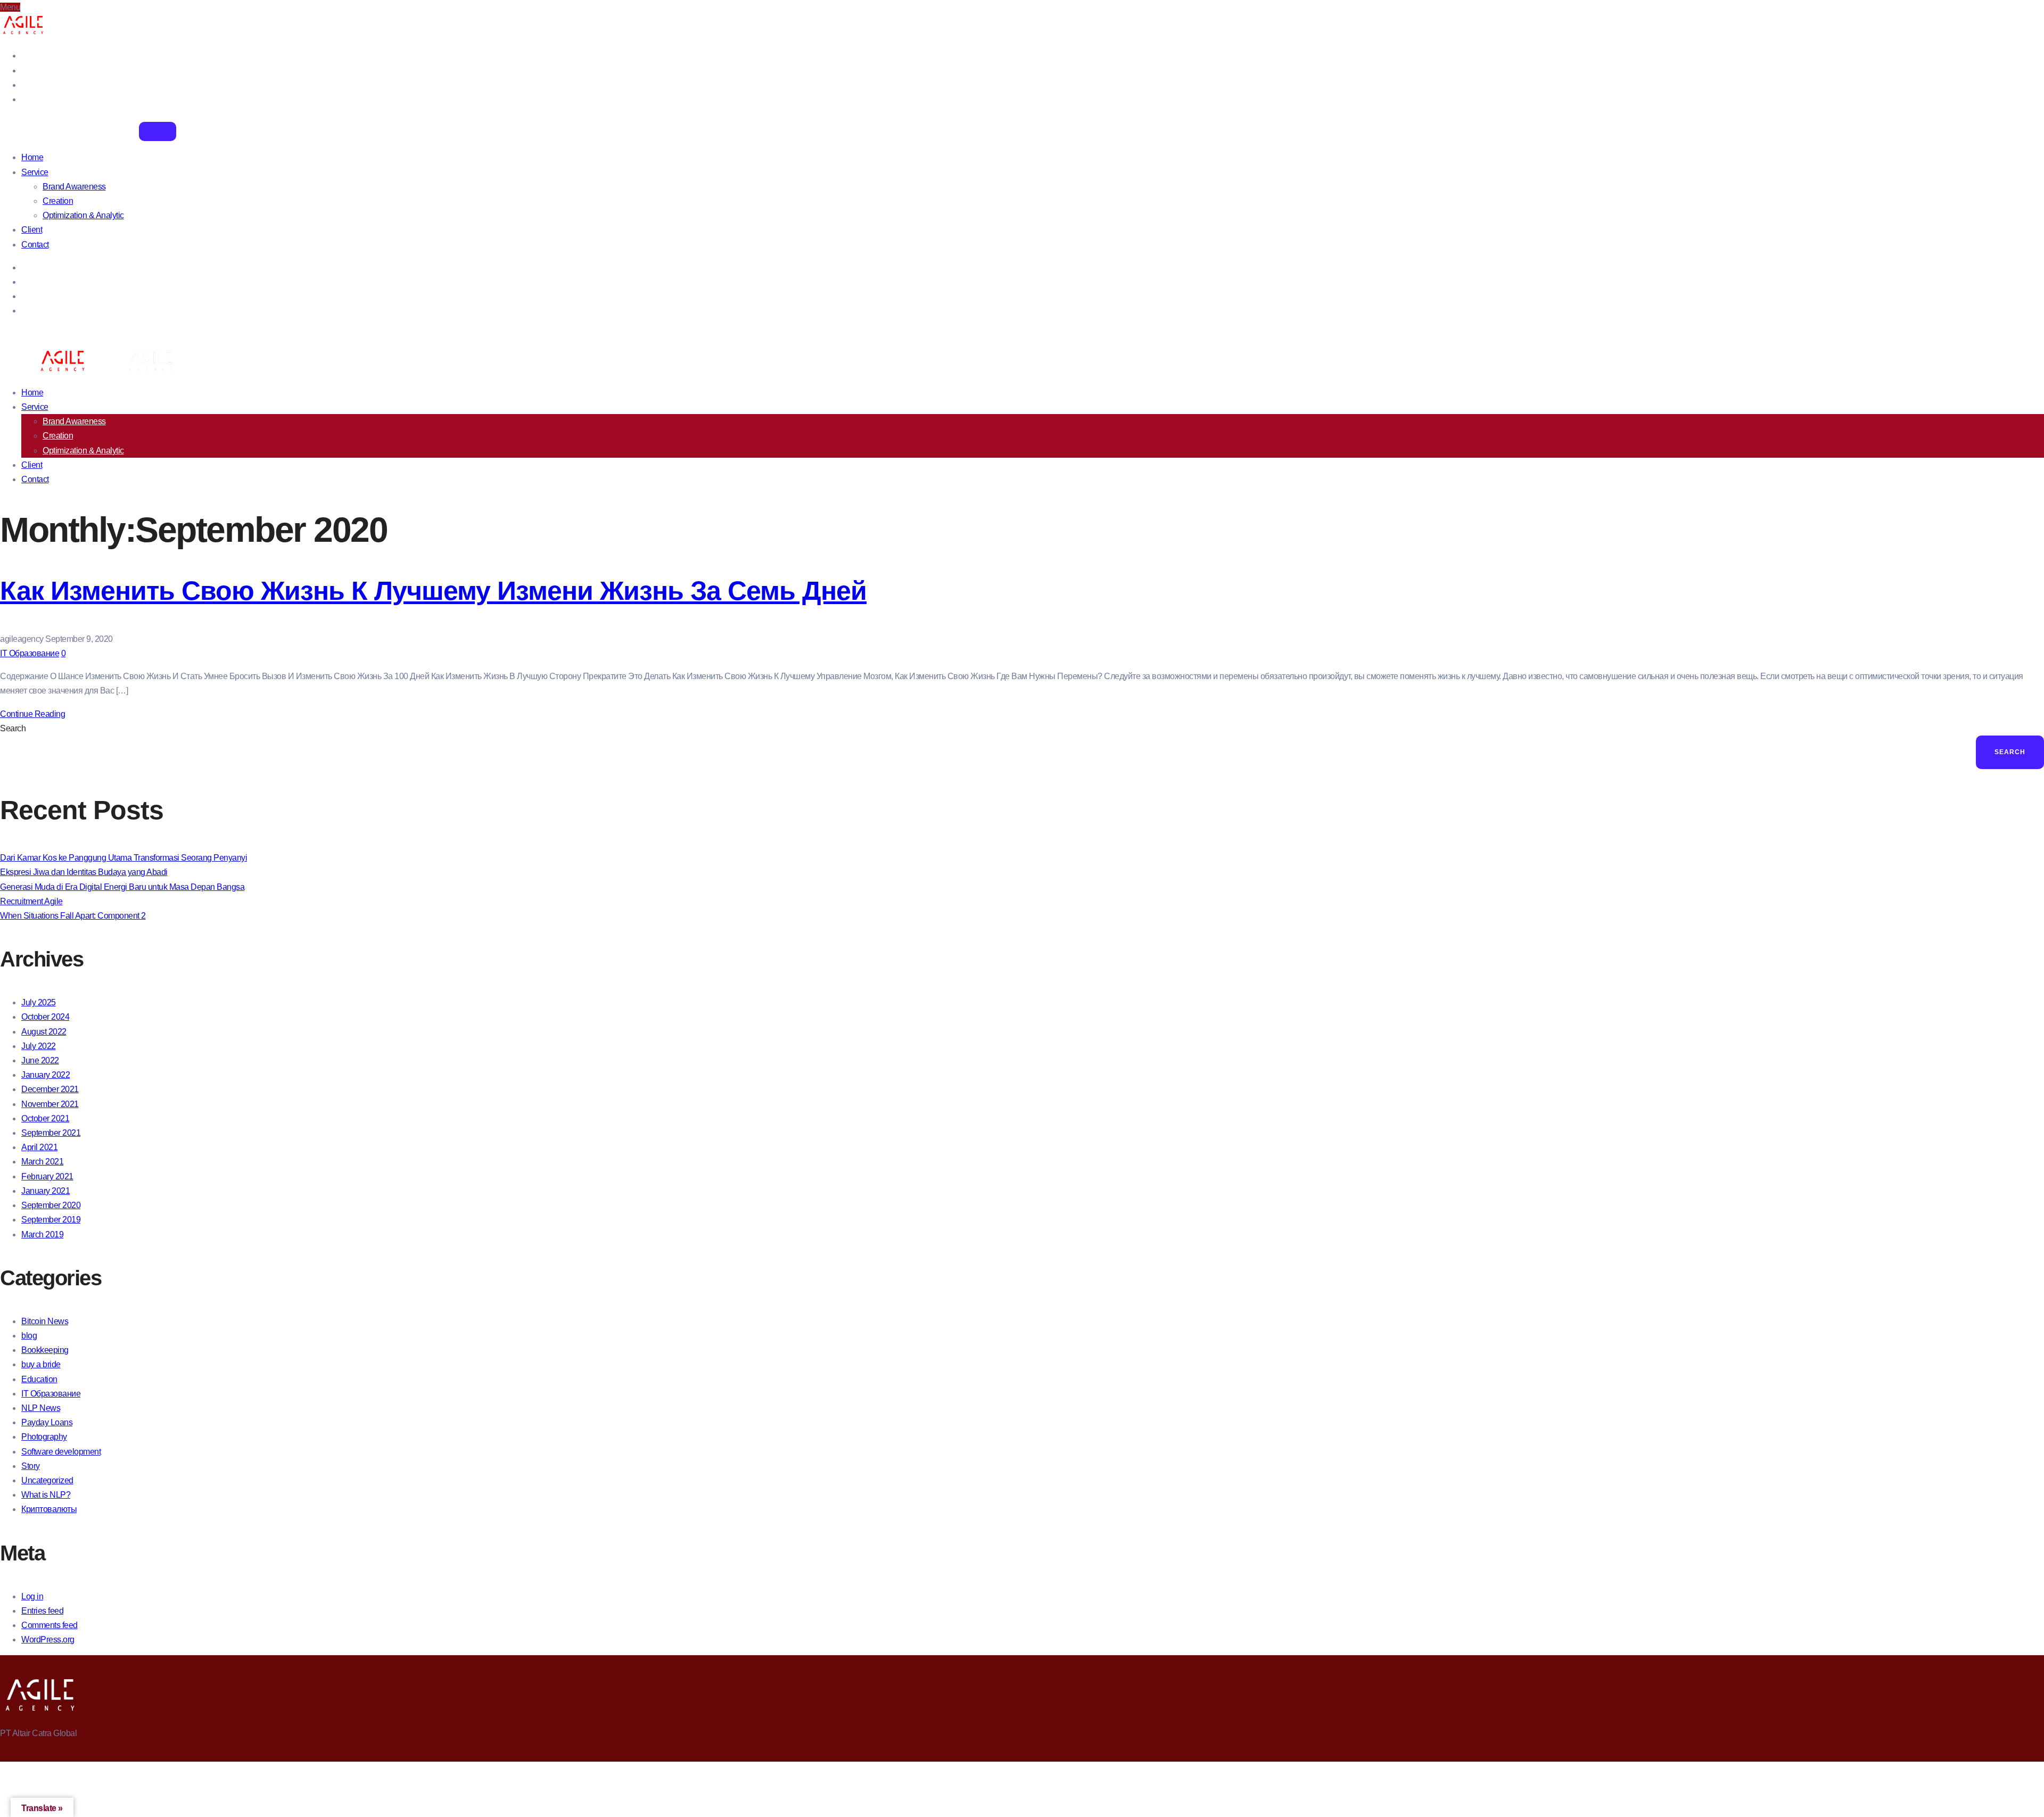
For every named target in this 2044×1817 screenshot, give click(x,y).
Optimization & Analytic (83, 215)
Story (31, 1466)
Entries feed (42, 1611)
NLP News (41, 1408)
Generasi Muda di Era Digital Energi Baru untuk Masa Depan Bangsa (122, 887)
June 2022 (40, 1060)
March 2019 (42, 1234)
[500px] (24, 99)
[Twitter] (24, 71)
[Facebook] (24, 56)
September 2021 (51, 1133)
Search (13, 728)
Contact (35, 245)
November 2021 (50, 1104)
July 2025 (39, 1002)
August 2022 (44, 1032)
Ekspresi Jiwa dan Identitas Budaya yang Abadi (84, 872)
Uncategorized (47, 1480)
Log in (32, 1596)
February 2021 (47, 1176)
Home (32, 157)
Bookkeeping (45, 1350)
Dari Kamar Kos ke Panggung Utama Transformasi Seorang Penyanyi (123, 858)
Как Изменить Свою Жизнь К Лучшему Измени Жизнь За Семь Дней (433, 591)
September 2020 (51, 1205)
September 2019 (51, 1220)
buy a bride (41, 1364)
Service (35, 172)
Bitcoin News (45, 1321)
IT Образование (30, 653)
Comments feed (50, 1625)
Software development (61, 1452)
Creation (58, 201)
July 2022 (39, 1046)
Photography (44, 1437)
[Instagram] (24, 85)
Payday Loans (47, 1422)
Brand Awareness (74, 187)
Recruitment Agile (31, 901)
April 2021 (39, 1147)
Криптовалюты (49, 1509)
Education (39, 1379)
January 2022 (46, 1075)
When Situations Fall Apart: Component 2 (73, 916)
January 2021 (46, 1191)
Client (32, 230)
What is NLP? (46, 1495)
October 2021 (45, 1118)
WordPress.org (48, 1640)
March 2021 (42, 1162)
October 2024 (45, 1017)
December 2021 (50, 1089)
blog (29, 1336)
